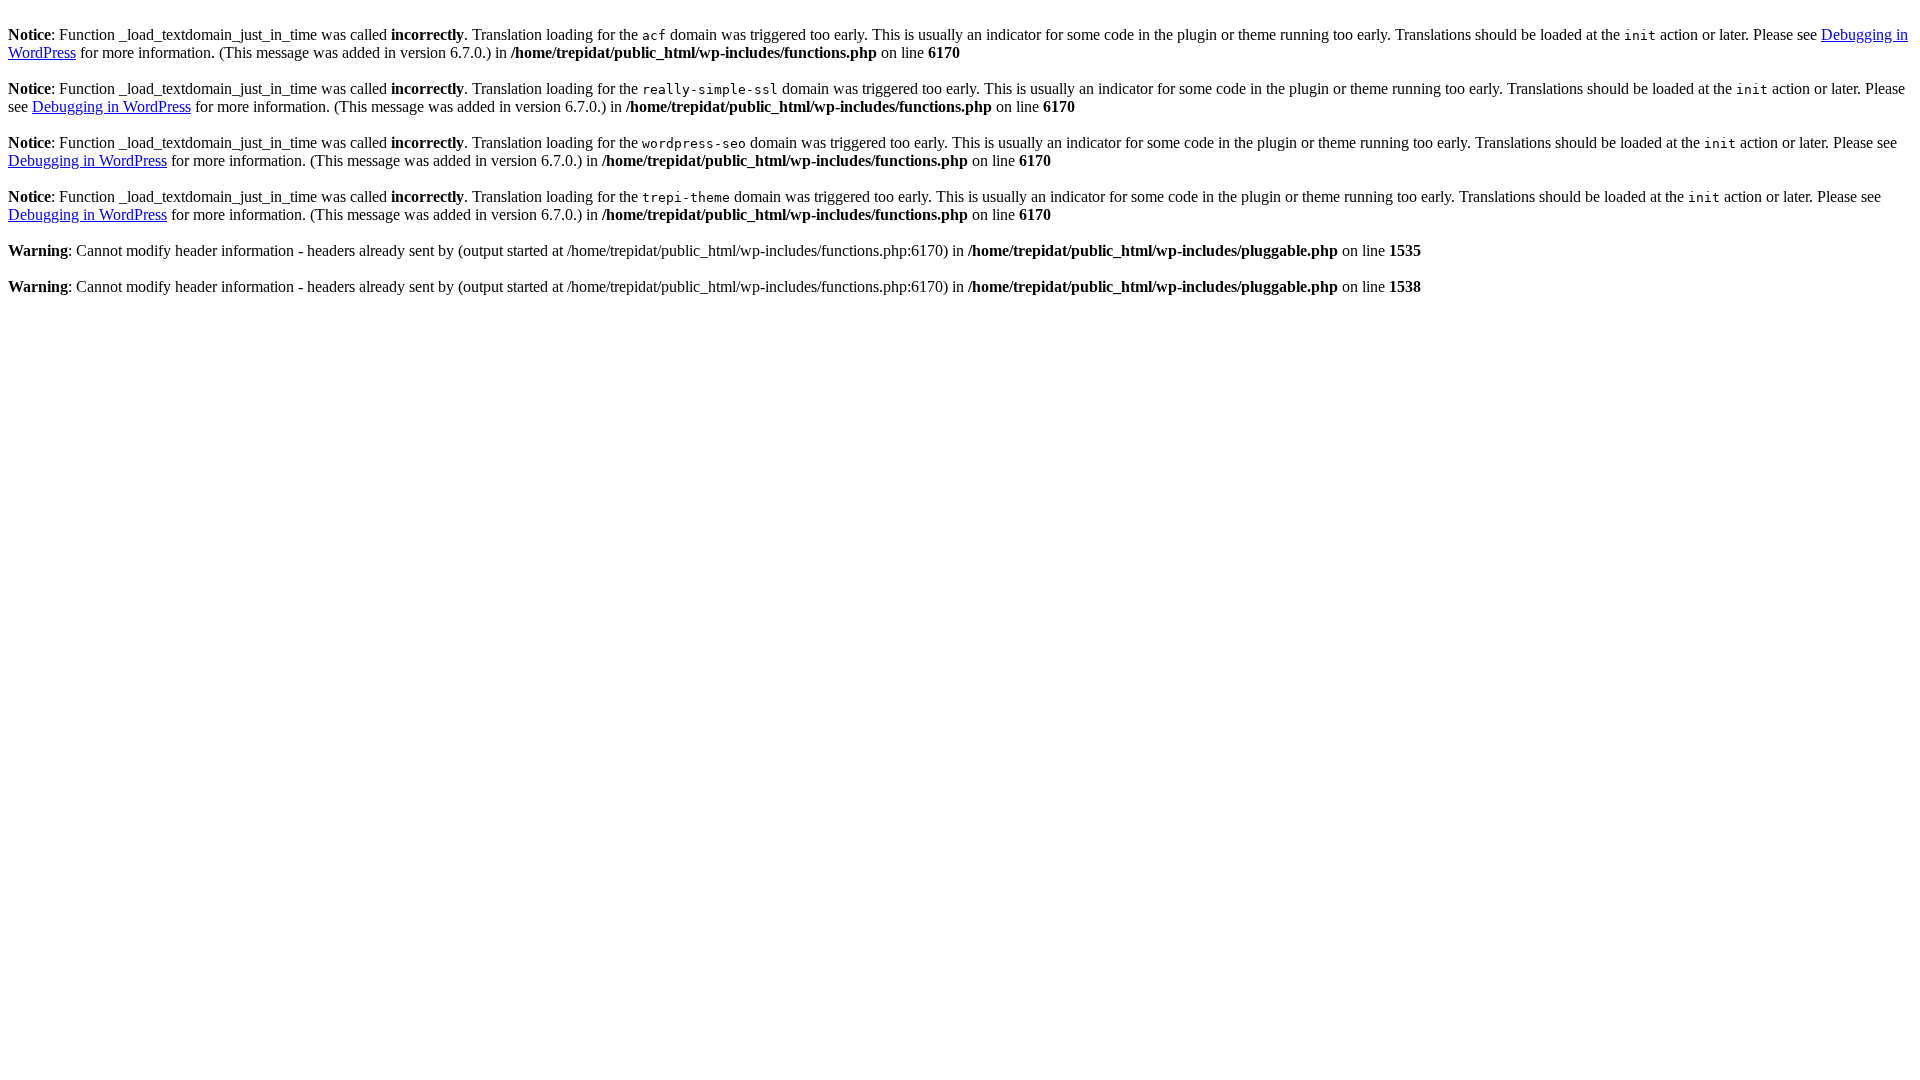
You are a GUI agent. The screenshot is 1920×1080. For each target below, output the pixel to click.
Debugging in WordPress (111, 106)
